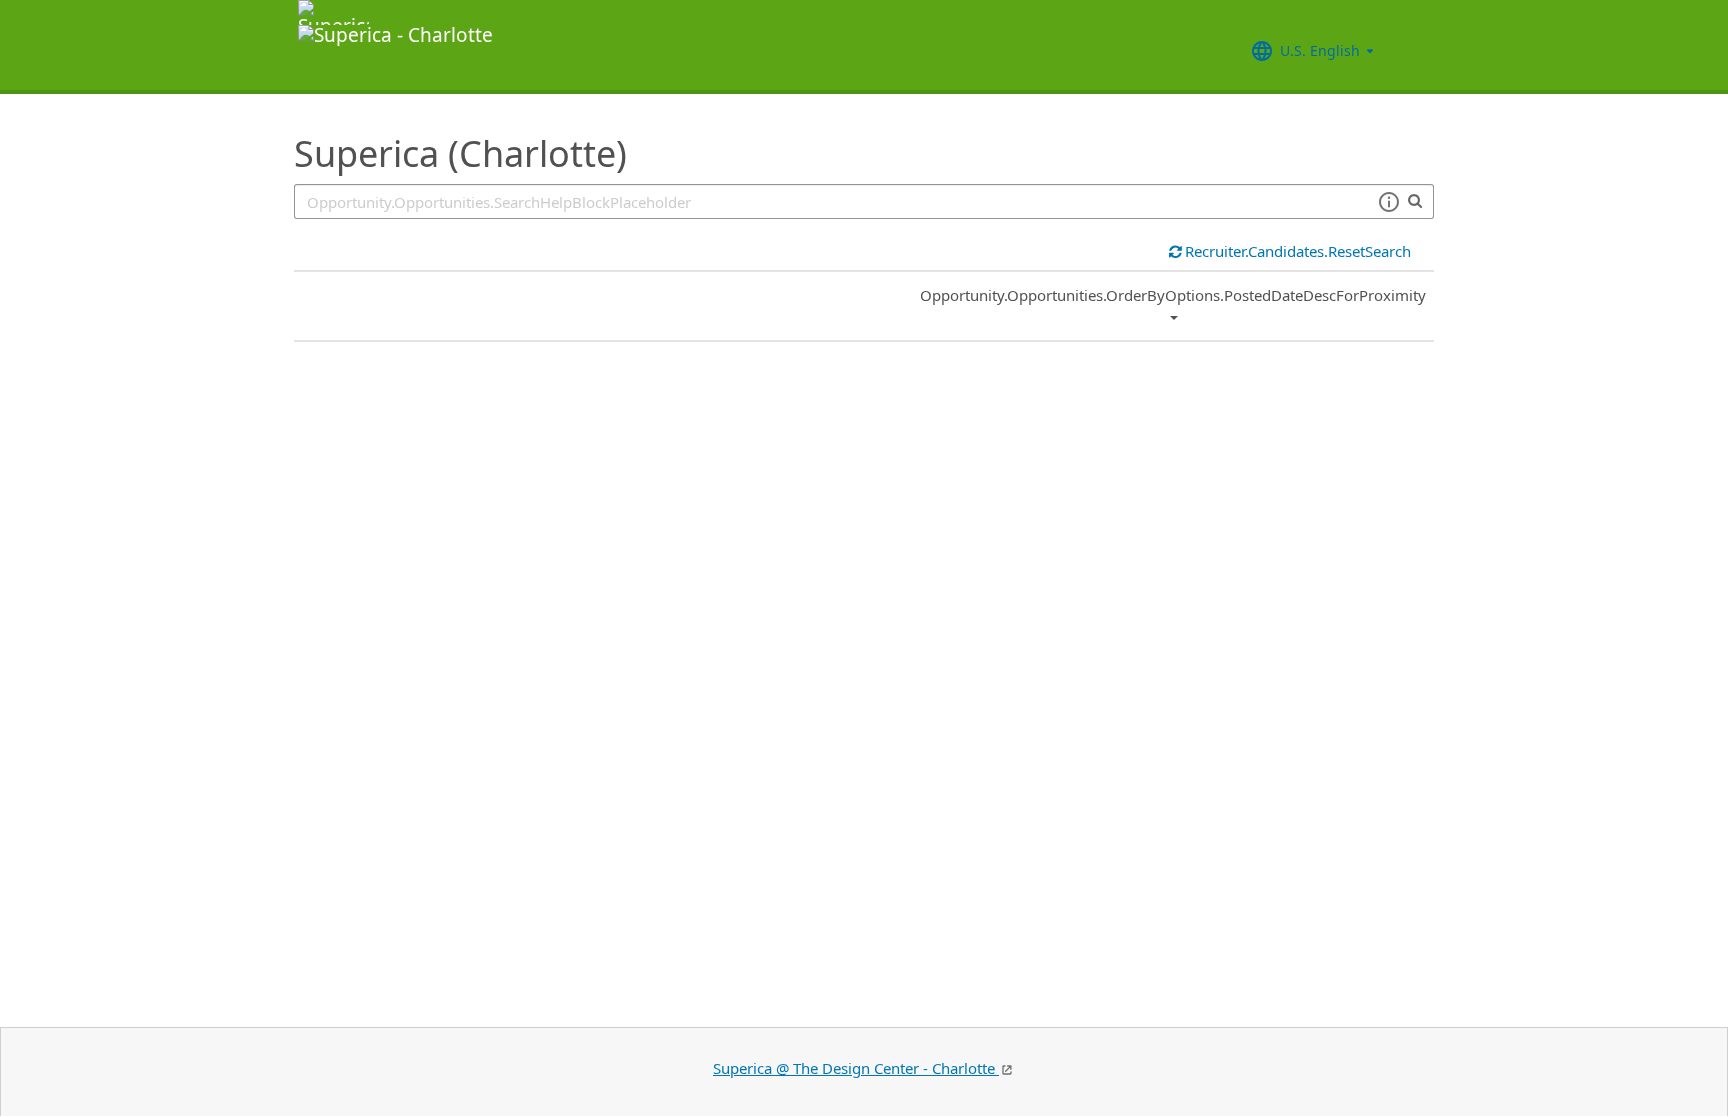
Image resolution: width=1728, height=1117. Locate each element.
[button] (1388, 202)
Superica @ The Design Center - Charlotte (856, 1068)
